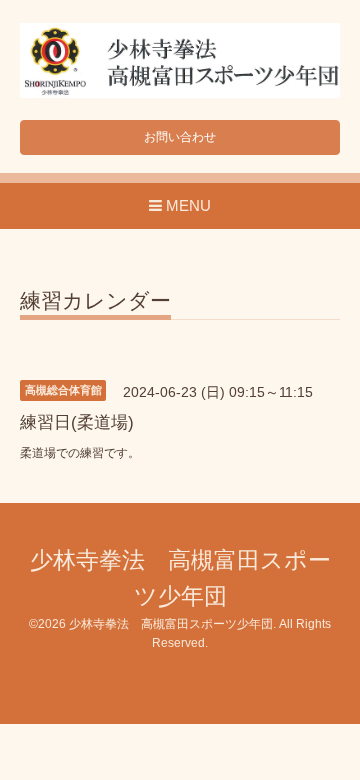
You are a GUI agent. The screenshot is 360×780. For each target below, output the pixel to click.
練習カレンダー (95, 301)
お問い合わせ (180, 137)
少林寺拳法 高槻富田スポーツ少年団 (171, 624)
